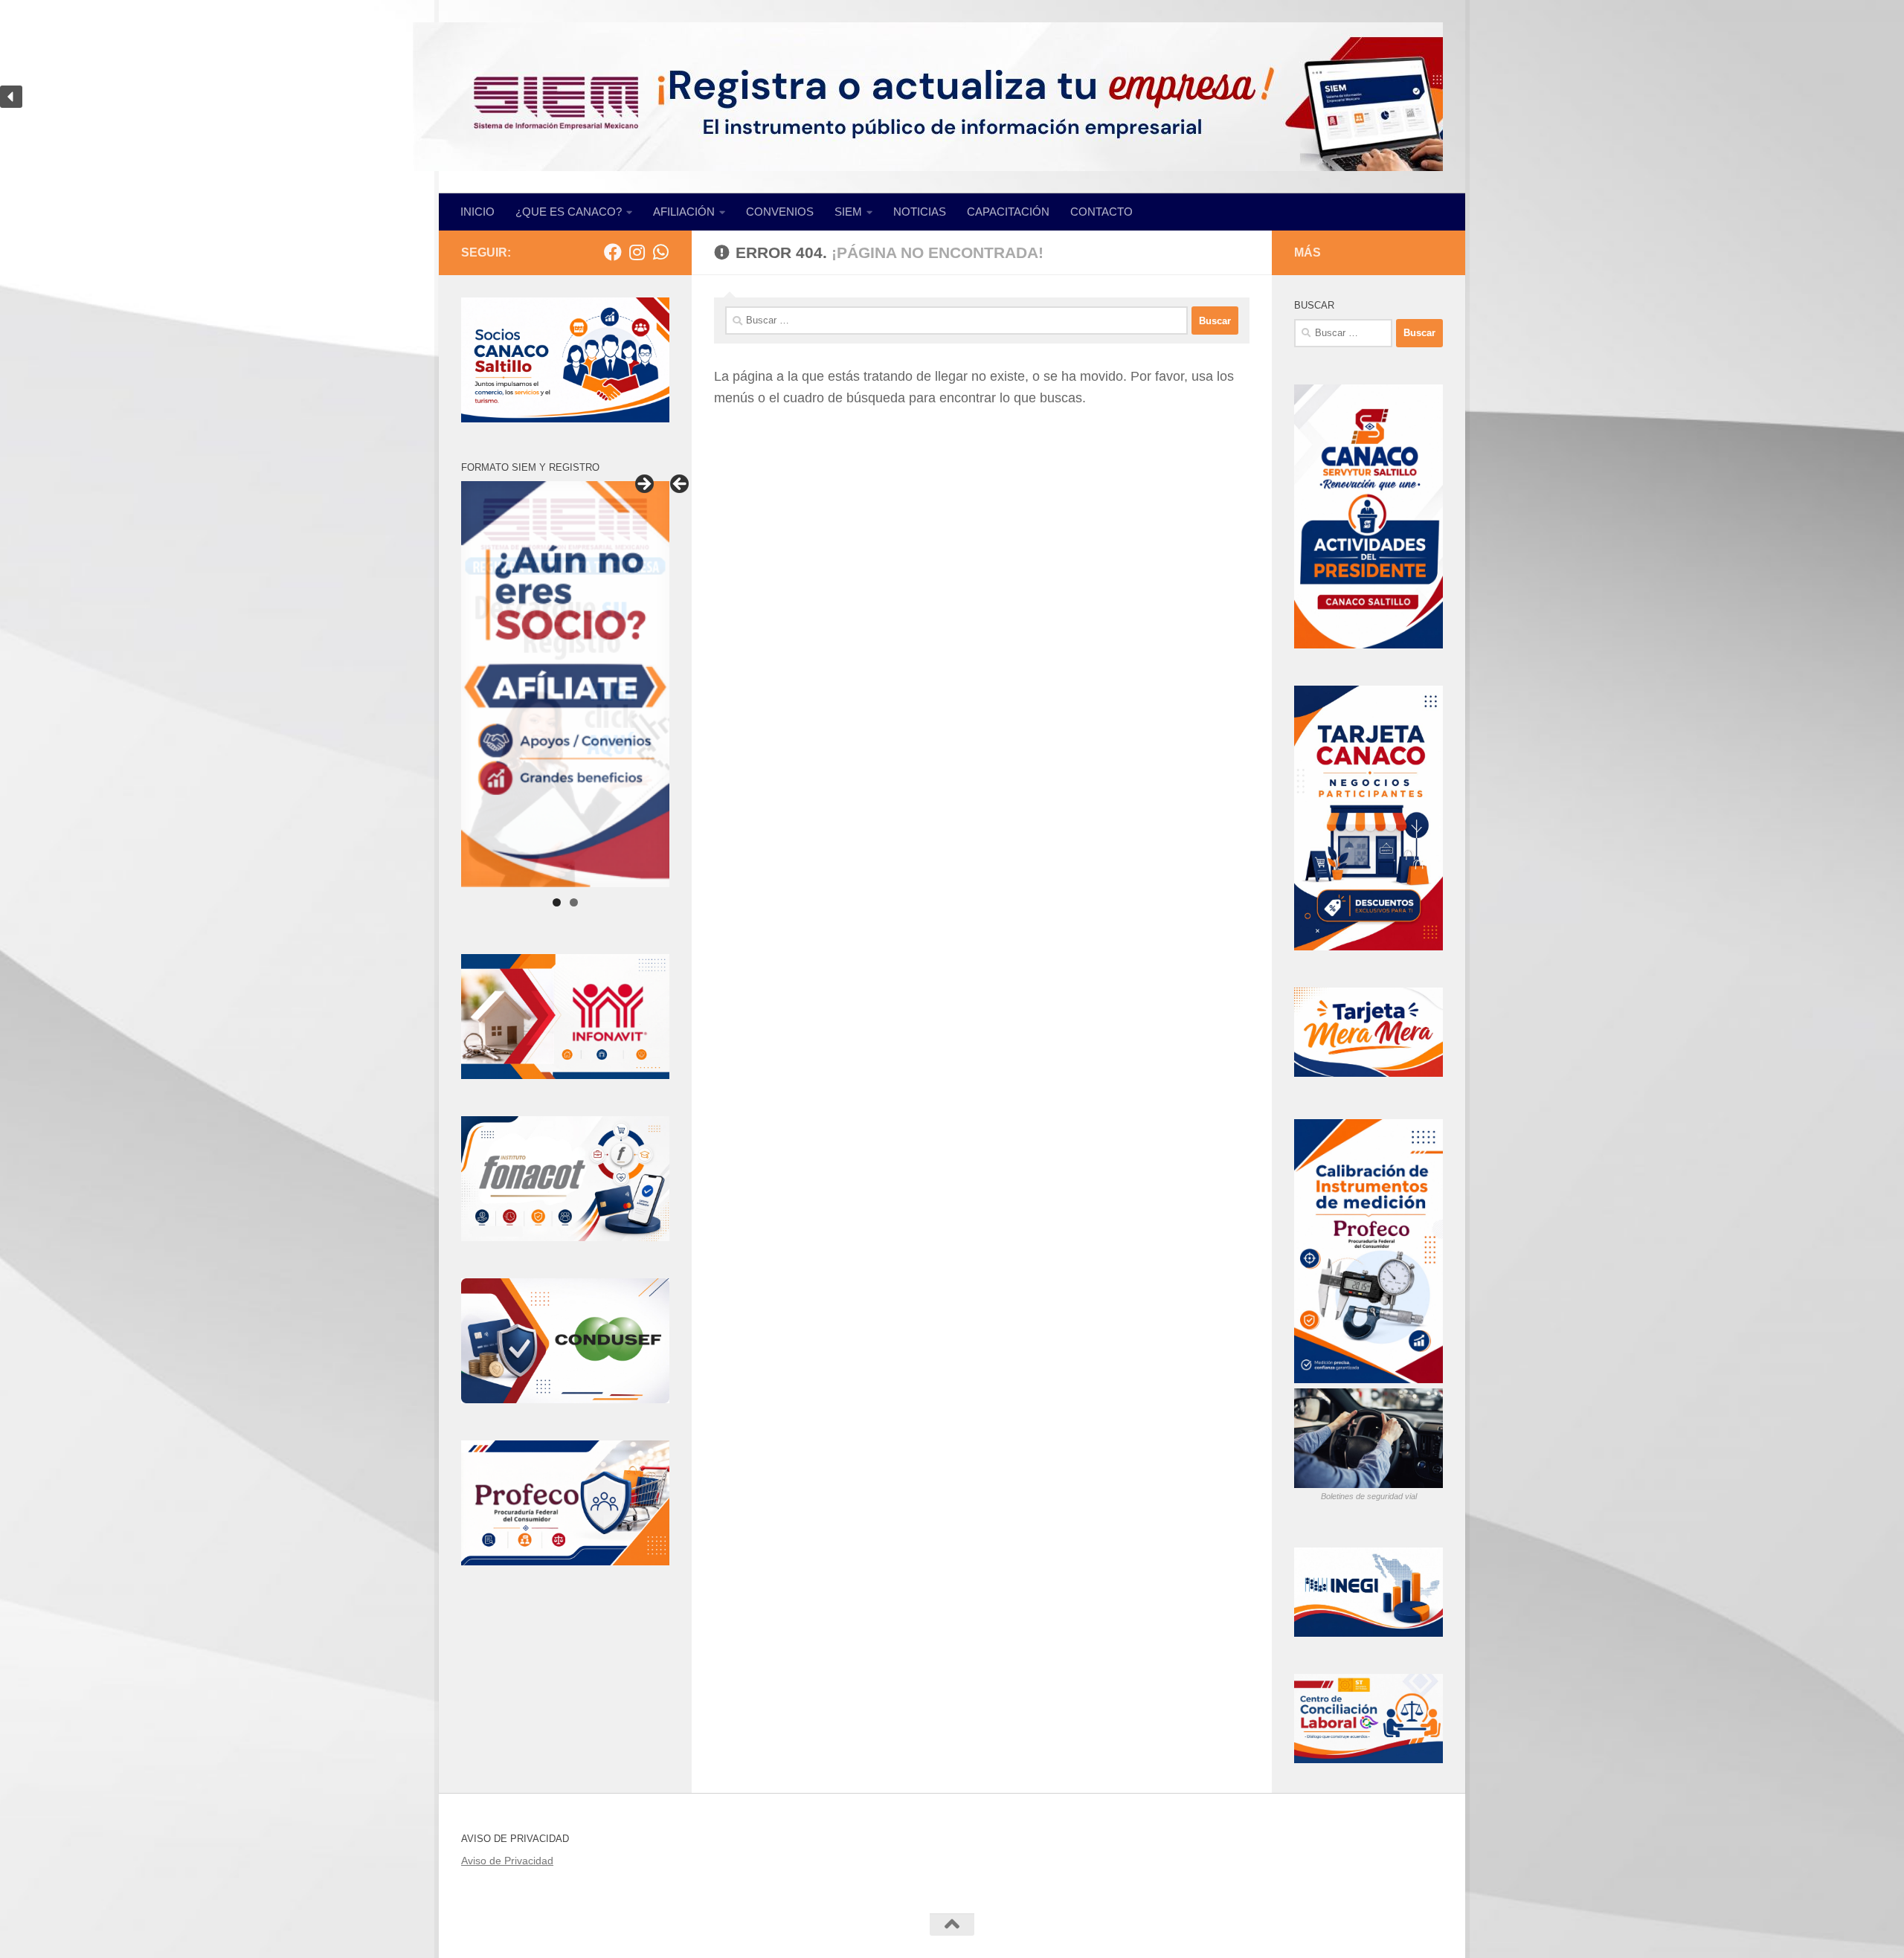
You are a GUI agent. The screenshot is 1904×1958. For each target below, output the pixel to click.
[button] (11, 97)
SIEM (848, 212)
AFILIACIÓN (684, 212)
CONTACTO (1101, 212)
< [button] (681, 485)
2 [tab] (574, 902)
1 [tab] (557, 902)
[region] (952, 97)
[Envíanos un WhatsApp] (660, 252)
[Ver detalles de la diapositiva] (565, 684)
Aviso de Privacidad (507, 1861)
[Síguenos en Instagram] (637, 252)
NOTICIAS (920, 212)
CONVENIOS (780, 212)
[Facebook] (613, 252)
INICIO (477, 212)
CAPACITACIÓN (1008, 212)
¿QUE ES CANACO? (569, 212)
